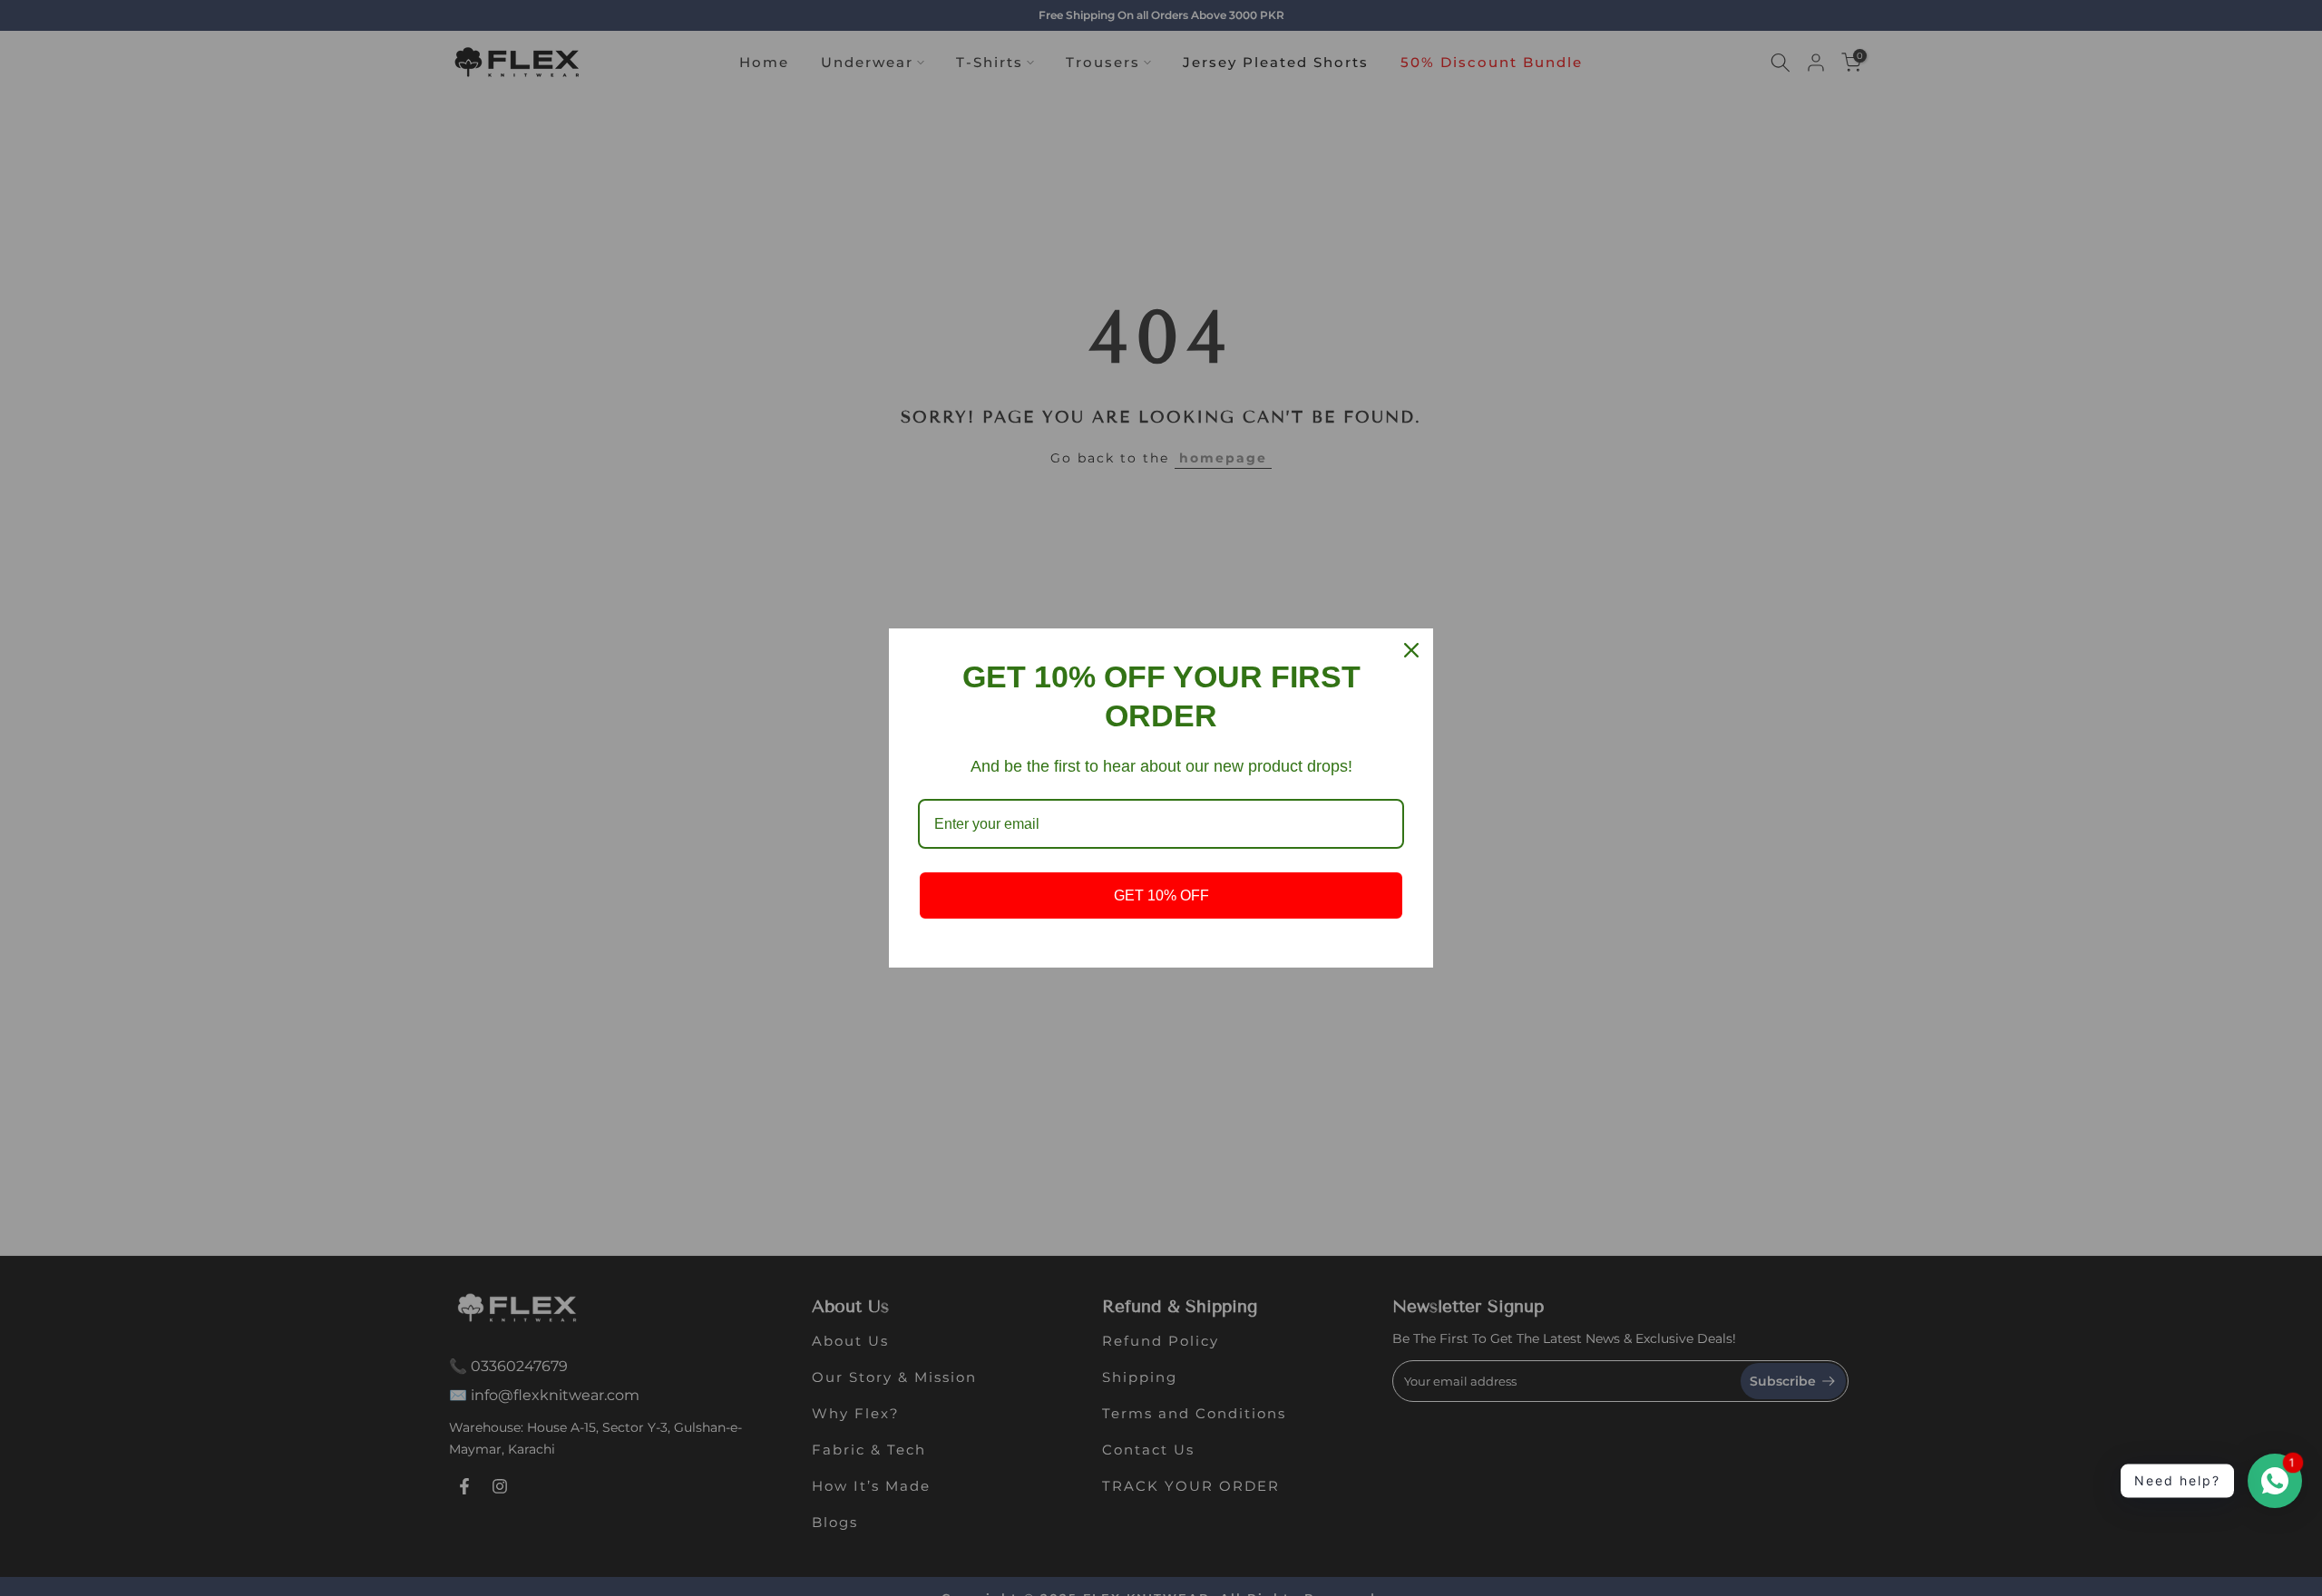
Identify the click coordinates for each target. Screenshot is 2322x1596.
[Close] (1411, 650)
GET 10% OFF (1161, 895)
